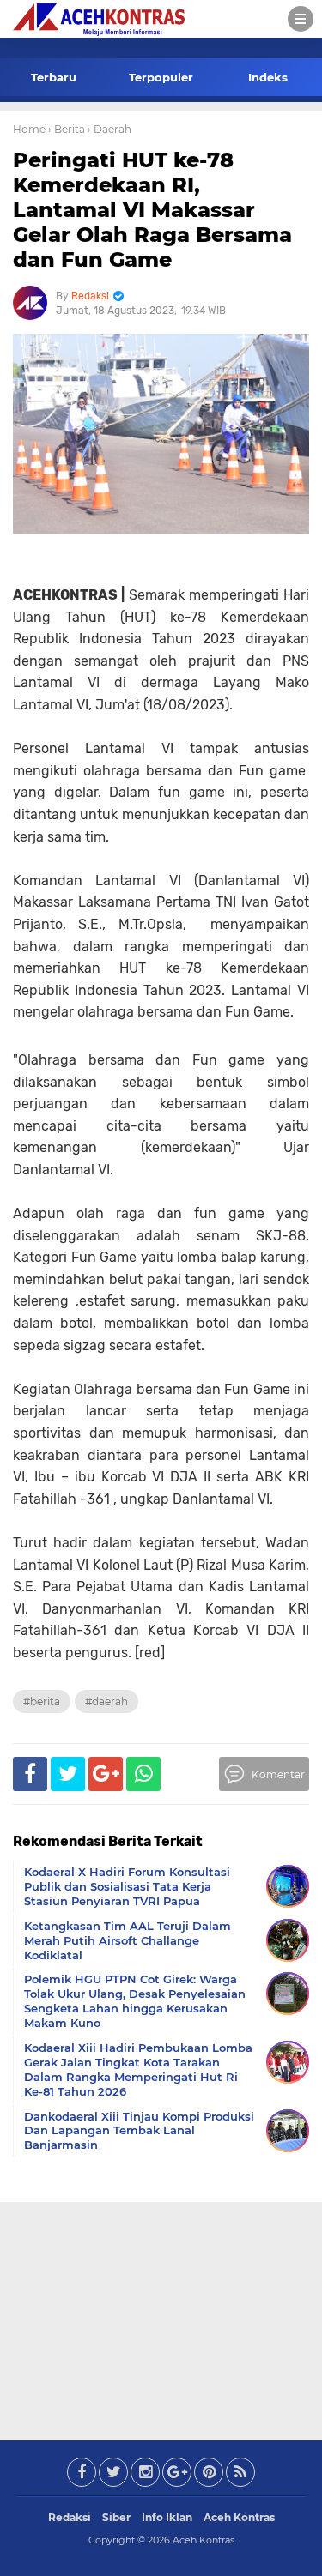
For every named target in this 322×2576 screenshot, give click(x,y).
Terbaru (54, 77)
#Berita (42, 1701)
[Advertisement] (161, 2318)
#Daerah (106, 1701)
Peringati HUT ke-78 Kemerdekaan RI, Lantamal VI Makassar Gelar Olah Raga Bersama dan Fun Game (152, 209)
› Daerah (109, 129)
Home (29, 129)
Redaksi (70, 2517)
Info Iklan (167, 2517)
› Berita (67, 129)
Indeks (268, 77)
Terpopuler (161, 77)
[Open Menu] (301, 19)
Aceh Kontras (239, 2517)
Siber (116, 2517)
